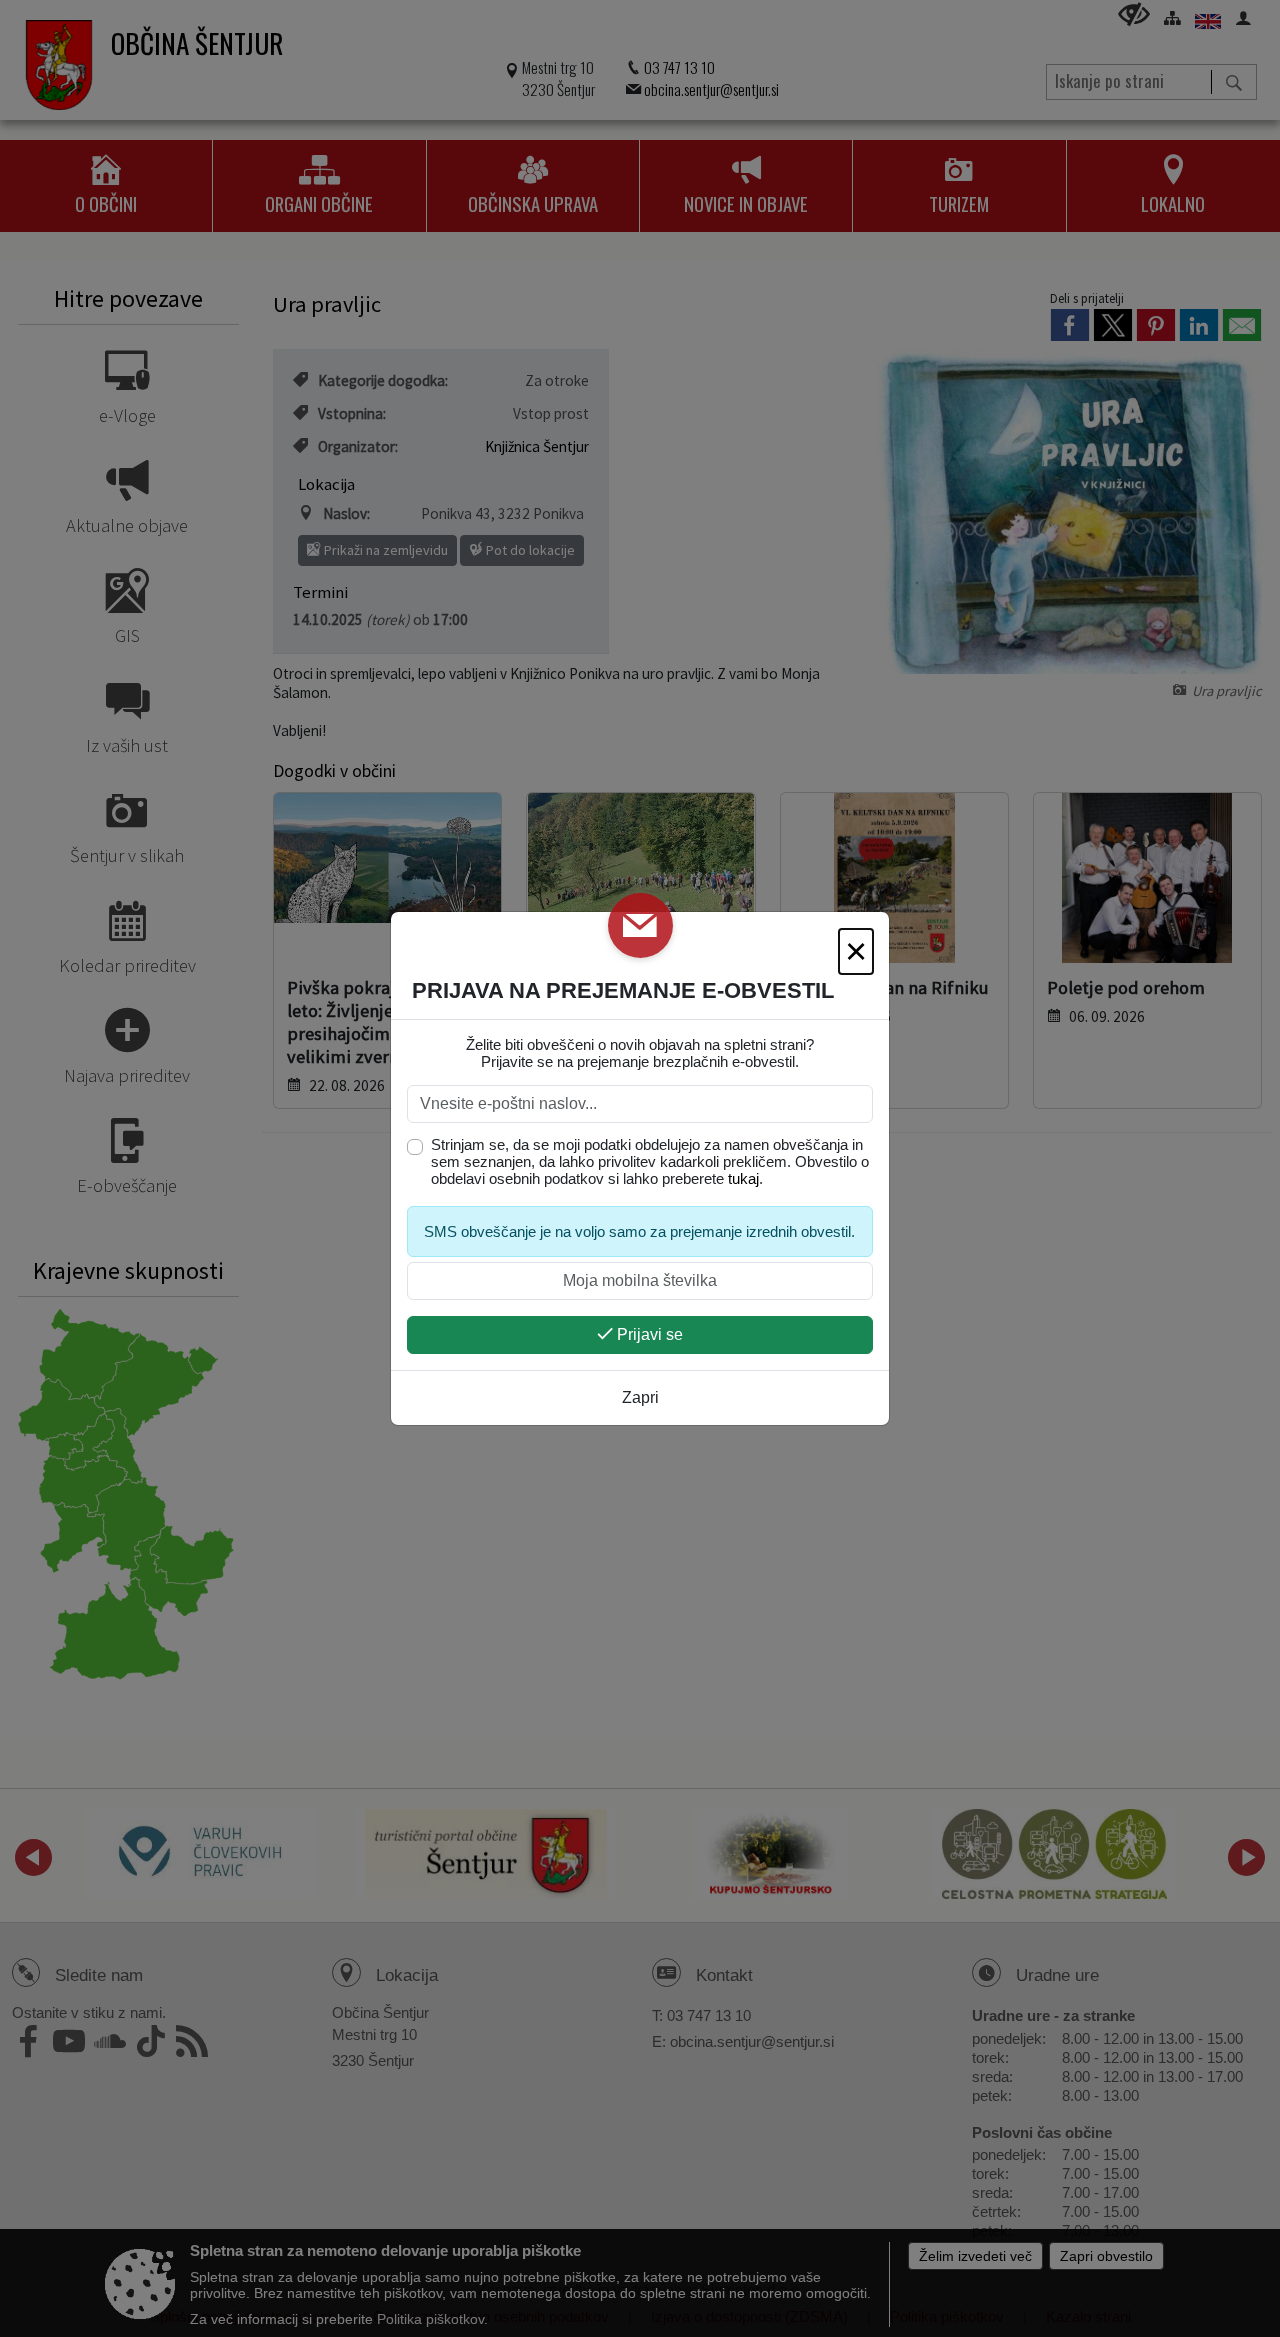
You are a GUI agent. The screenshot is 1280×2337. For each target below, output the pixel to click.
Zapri (640, 1397)
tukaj (743, 1178)
